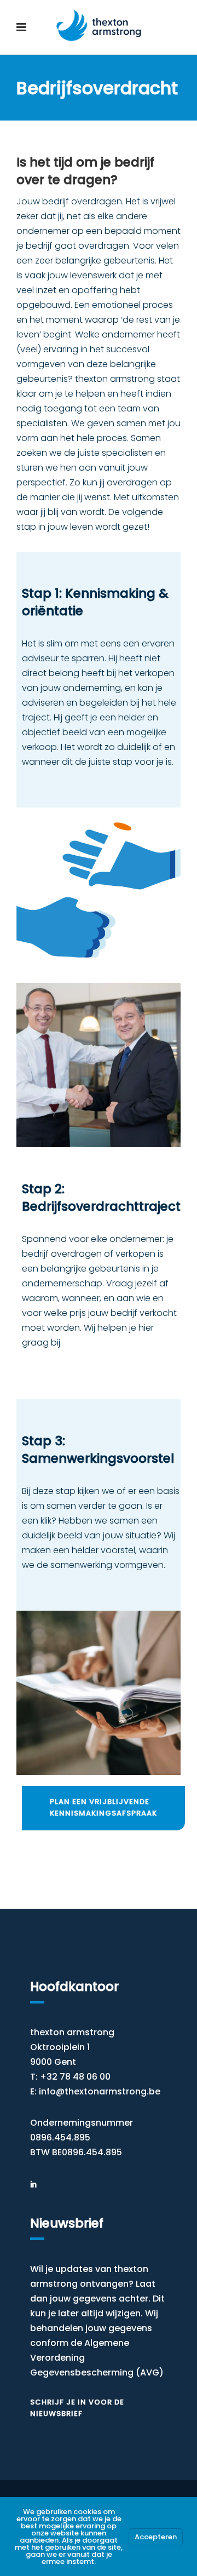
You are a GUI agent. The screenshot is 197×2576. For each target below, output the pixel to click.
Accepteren (156, 2537)
